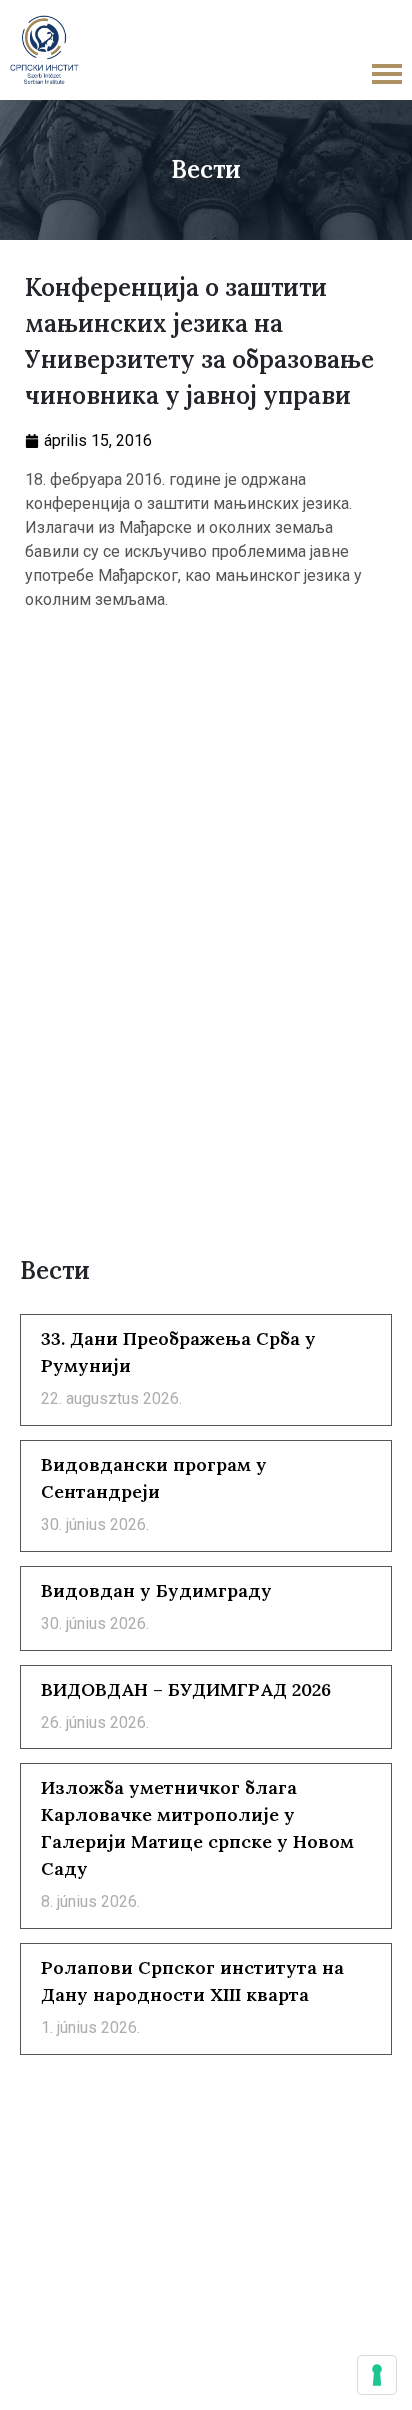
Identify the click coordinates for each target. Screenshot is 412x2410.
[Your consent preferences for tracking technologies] (377, 2375)
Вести (206, 169)
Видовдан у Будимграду (156, 1590)
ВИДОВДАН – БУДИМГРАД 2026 (186, 1689)
